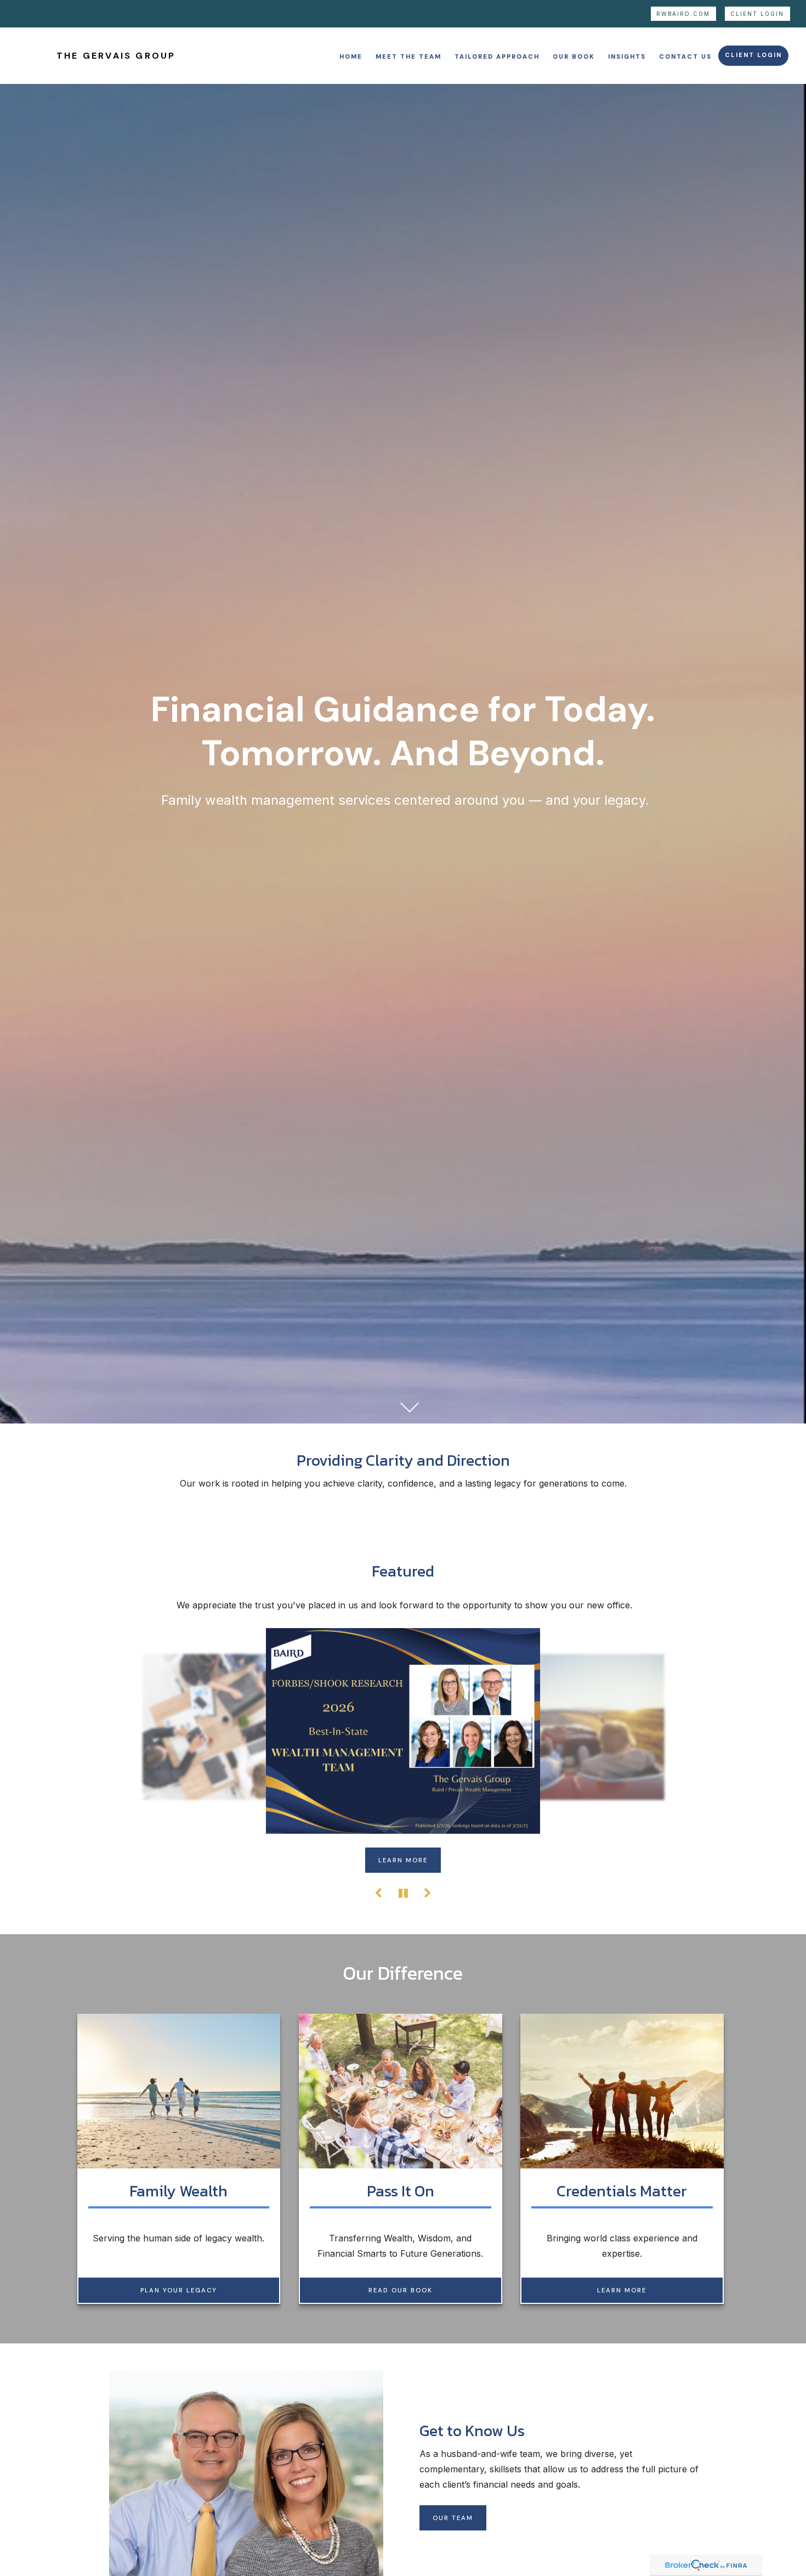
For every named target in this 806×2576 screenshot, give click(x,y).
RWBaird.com (683, 14)
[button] (351, 56)
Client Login (757, 14)
